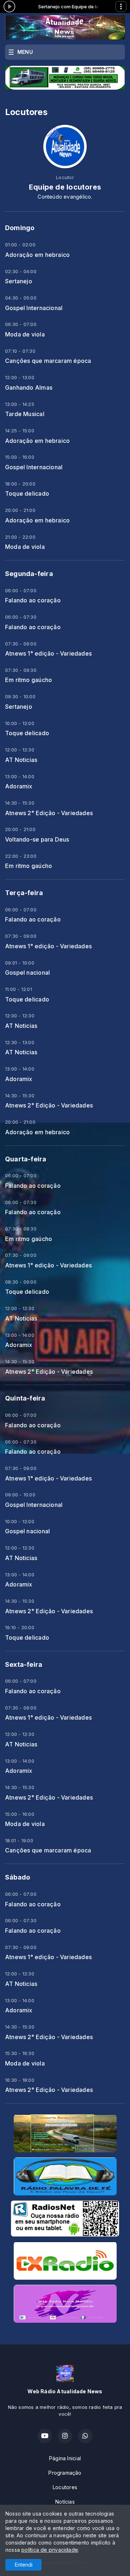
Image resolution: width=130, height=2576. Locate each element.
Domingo (20, 228)
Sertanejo (19, 281)
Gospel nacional (27, 973)
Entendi (24, 2565)
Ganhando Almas (29, 388)
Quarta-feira (26, 1159)
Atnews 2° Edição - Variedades (49, 813)
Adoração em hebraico (37, 255)
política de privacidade (50, 2550)
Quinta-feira (25, 1398)
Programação (65, 2473)
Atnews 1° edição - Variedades (48, 654)
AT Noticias (21, 760)
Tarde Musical (25, 414)
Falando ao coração (33, 600)
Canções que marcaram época (48, 361)
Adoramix (19, 786)
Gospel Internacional (34, 308)
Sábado (18, 1877)
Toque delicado (27, 494)
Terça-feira (24, 893)
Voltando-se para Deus (37, 840)
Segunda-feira (29, 574)
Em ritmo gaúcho (29, 680)
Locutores (65, 2487)
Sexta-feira (24, 1664)
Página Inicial (65, 2458)
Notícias (65, 2502)
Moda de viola (25, 334)
